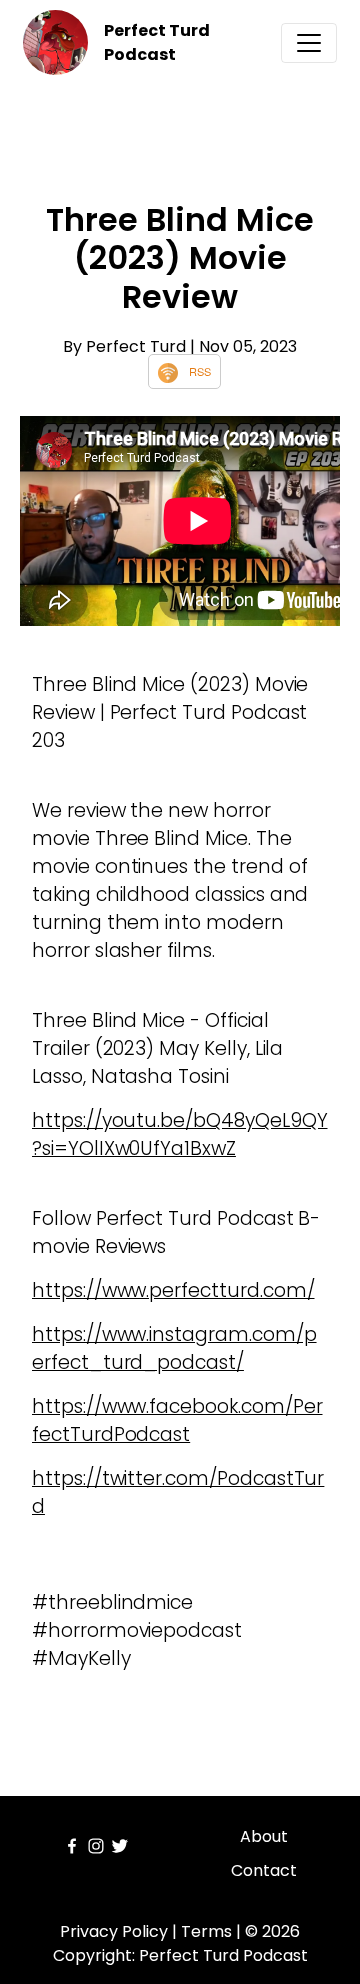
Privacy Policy (114, 1931)
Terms (206, 1931)
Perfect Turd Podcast (157, 42)
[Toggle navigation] (309, 43)
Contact (264, 1870)
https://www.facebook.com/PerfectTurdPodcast (177, 1420)
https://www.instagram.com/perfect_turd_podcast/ (174, 1348)
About (264, 1836)
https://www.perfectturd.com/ (173, 1290)
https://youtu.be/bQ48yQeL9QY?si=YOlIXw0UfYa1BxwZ (180, 1134)
